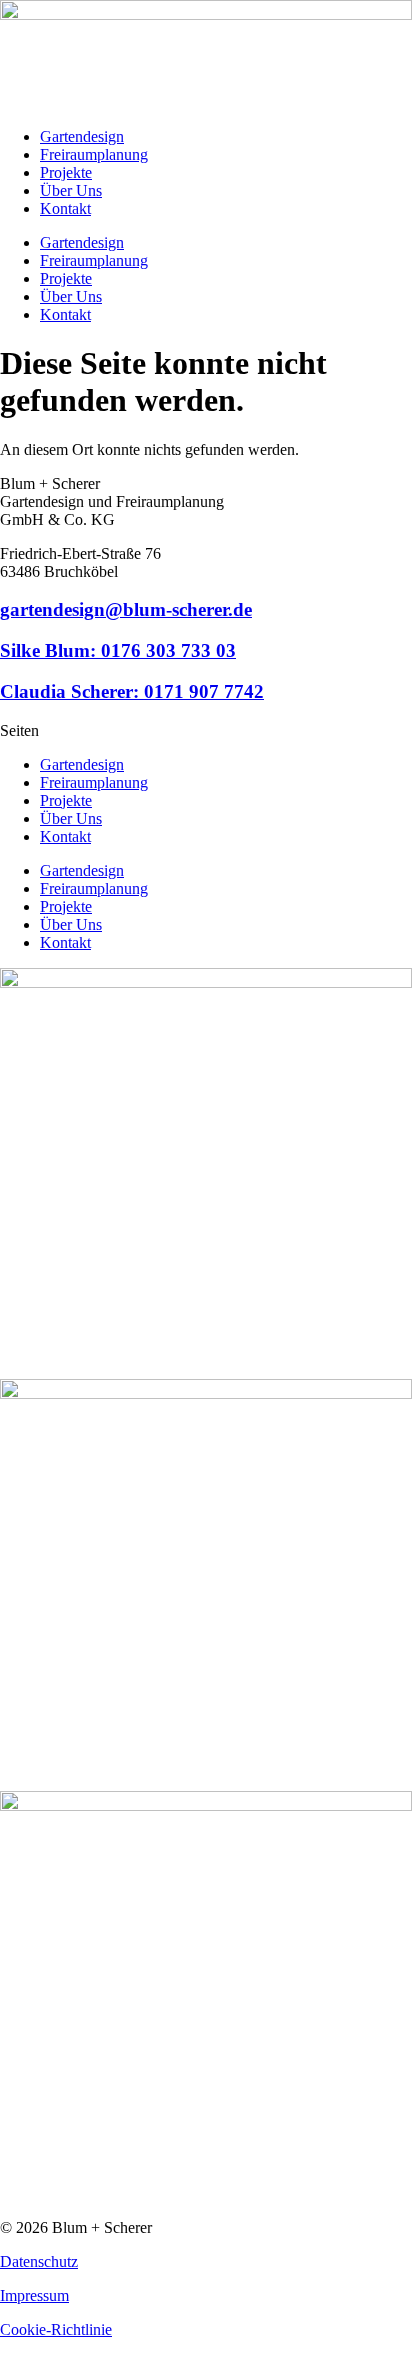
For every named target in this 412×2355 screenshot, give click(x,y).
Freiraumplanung (94, 154)
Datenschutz (39, 2261)
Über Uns (71, 190)
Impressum (34, 2295)
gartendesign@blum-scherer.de (126, 609)
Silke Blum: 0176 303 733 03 (118, 650)
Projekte (66, 172)
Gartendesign (82, 136)
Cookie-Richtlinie (56, 2329)
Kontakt (65, 208)
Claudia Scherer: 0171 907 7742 (132, 691)
